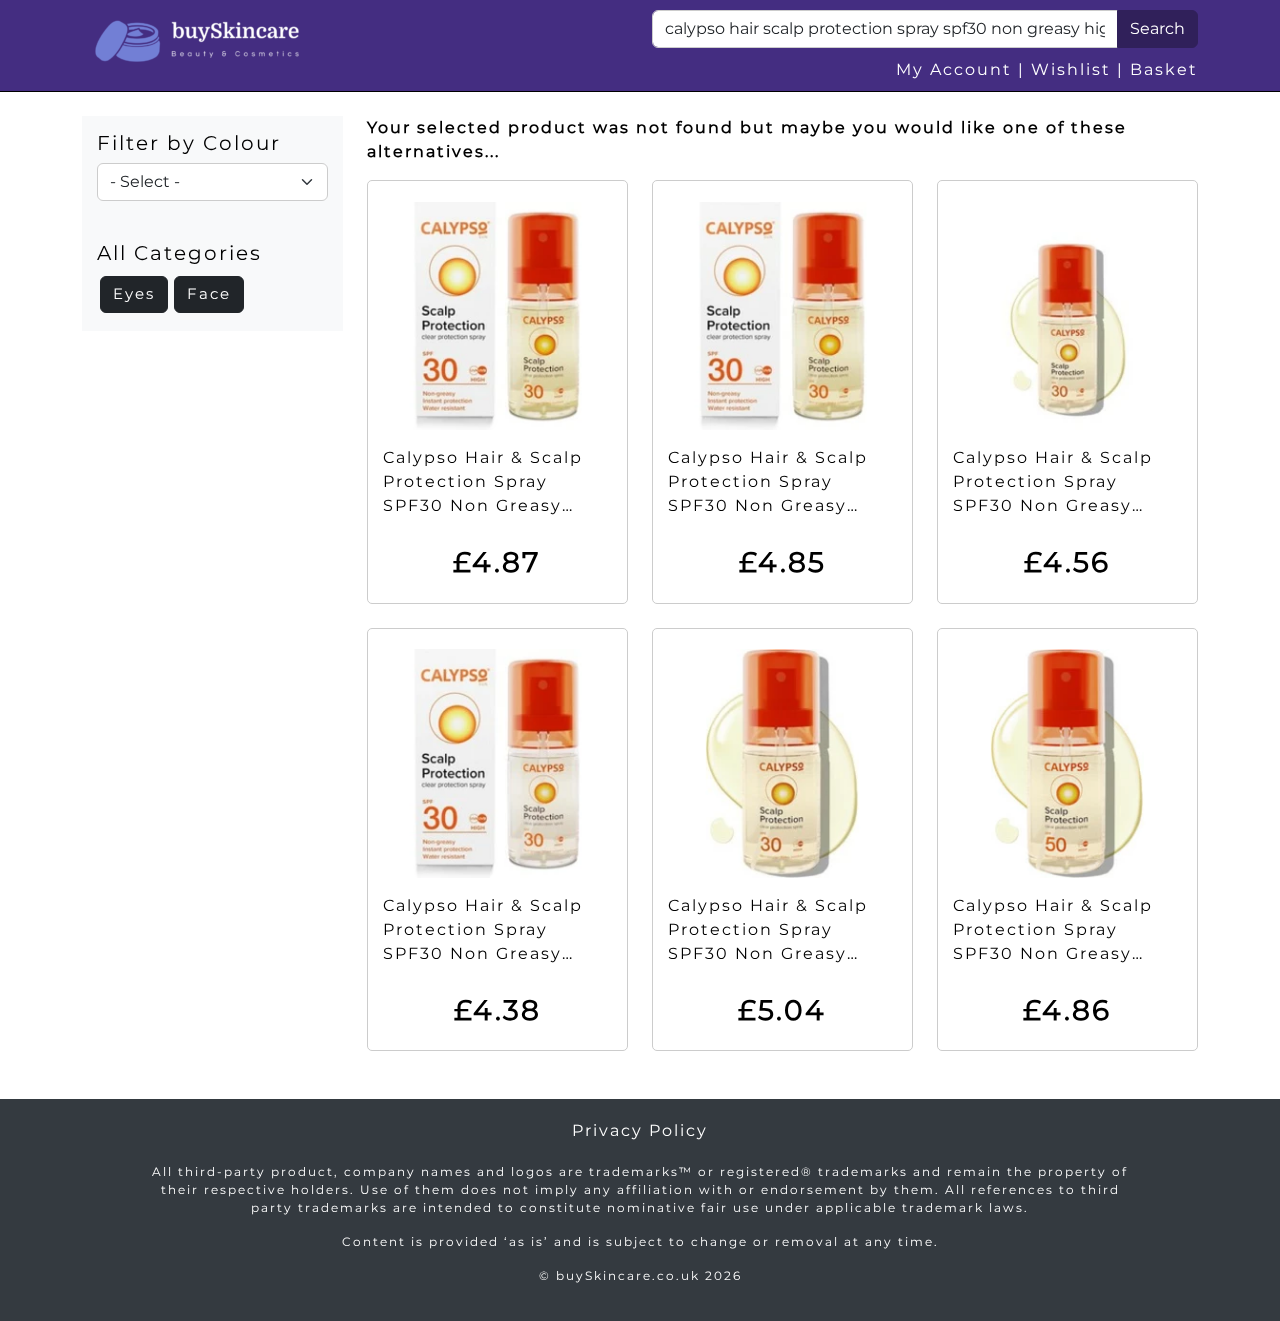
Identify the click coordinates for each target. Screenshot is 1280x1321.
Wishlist (1071, 69)
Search (1157, 28)
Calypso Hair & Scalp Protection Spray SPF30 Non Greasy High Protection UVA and (770, 505)
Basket (1164, 69)
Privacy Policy (640, 1130)
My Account (954, 69)
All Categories (179, 253)
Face (209, 293)
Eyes (134, 293)
